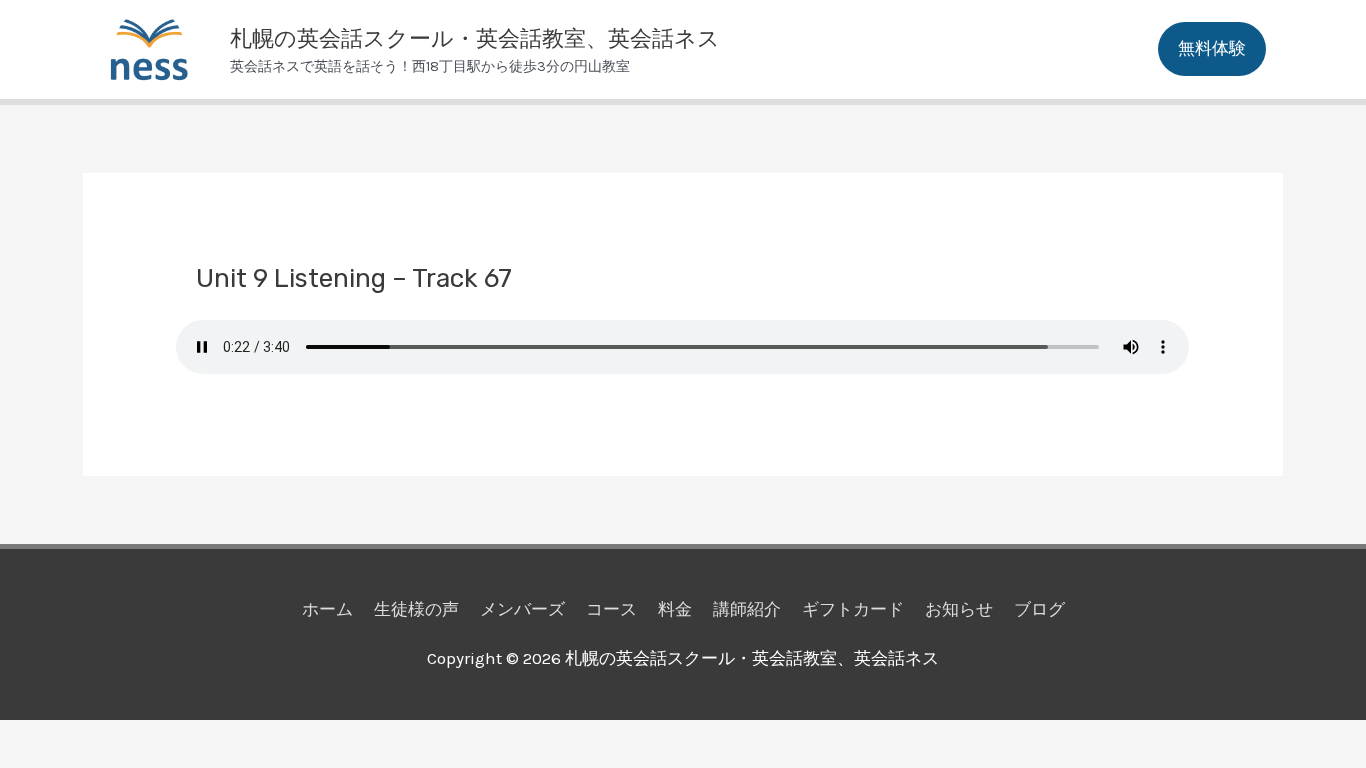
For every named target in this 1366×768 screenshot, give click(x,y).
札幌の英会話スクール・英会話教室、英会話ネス (475, 38)
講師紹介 (747, 609)
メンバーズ (522, 609)
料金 (675, 609)
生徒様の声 (416, 609)
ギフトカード (853, 609)
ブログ (1039, 609)
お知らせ (959, 609)
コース (611, 609)
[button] (1212, 49)
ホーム (327, 609)
